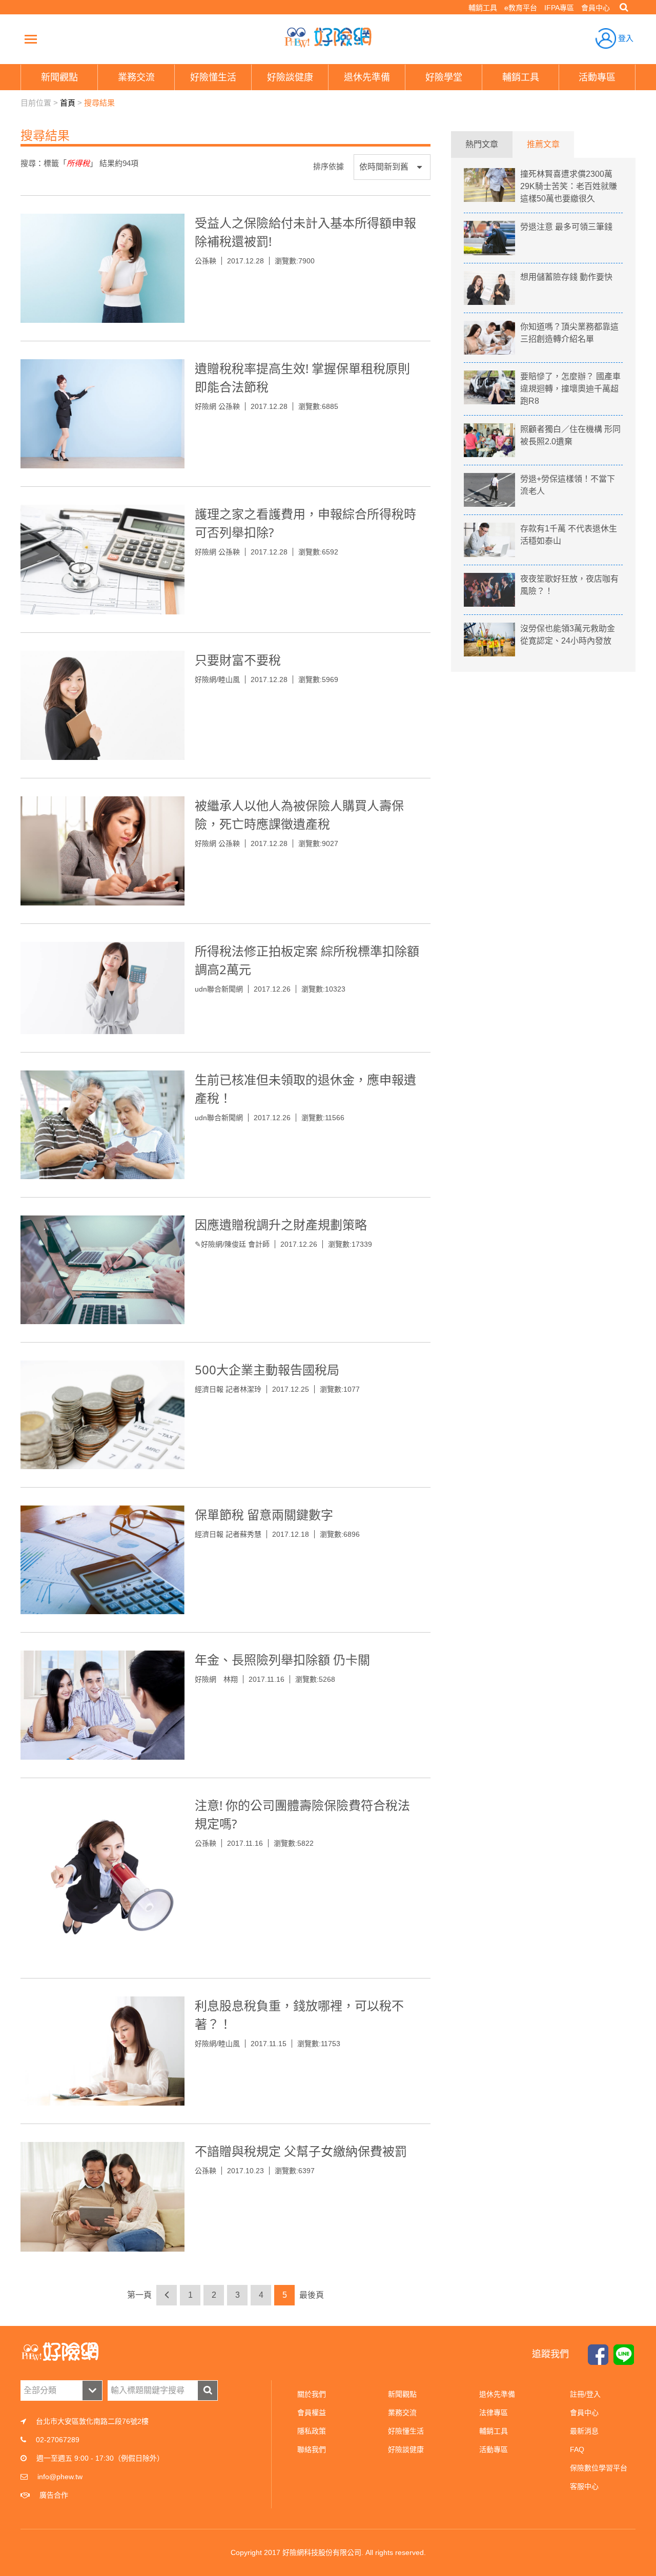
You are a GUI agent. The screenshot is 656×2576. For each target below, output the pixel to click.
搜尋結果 (99, 103)
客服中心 (584, 2486)
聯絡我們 (312, 2449)
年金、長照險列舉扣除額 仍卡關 (282, 1660)
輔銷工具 (483, 8)
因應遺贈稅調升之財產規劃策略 (281, 1224)
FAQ (577, 2449)
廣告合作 (54, 2495)
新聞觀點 (402, 2394)
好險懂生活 (406, 2431)
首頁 (68, 103)
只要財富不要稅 (238, 660)
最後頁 (312, 2295)
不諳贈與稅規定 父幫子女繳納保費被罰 (301, 2151)
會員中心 (596, 8)
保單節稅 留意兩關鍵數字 (264, 1514)
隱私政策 (312, 2431)
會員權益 (312, 2413)
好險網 (328, 37)
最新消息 (584, 2431)
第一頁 (139, 2295)
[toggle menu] (31, 39)
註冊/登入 (585, 2394)
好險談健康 (406, 2449)
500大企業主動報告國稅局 (267, 1369)
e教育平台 (521, 8)
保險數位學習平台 (599, 2468)
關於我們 (312, 2394)
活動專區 (494, 2449)
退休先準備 (497, 2394)
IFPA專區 (559, 8)
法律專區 (494, 2413)
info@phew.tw (60, 2477)
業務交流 (402, 2413)
